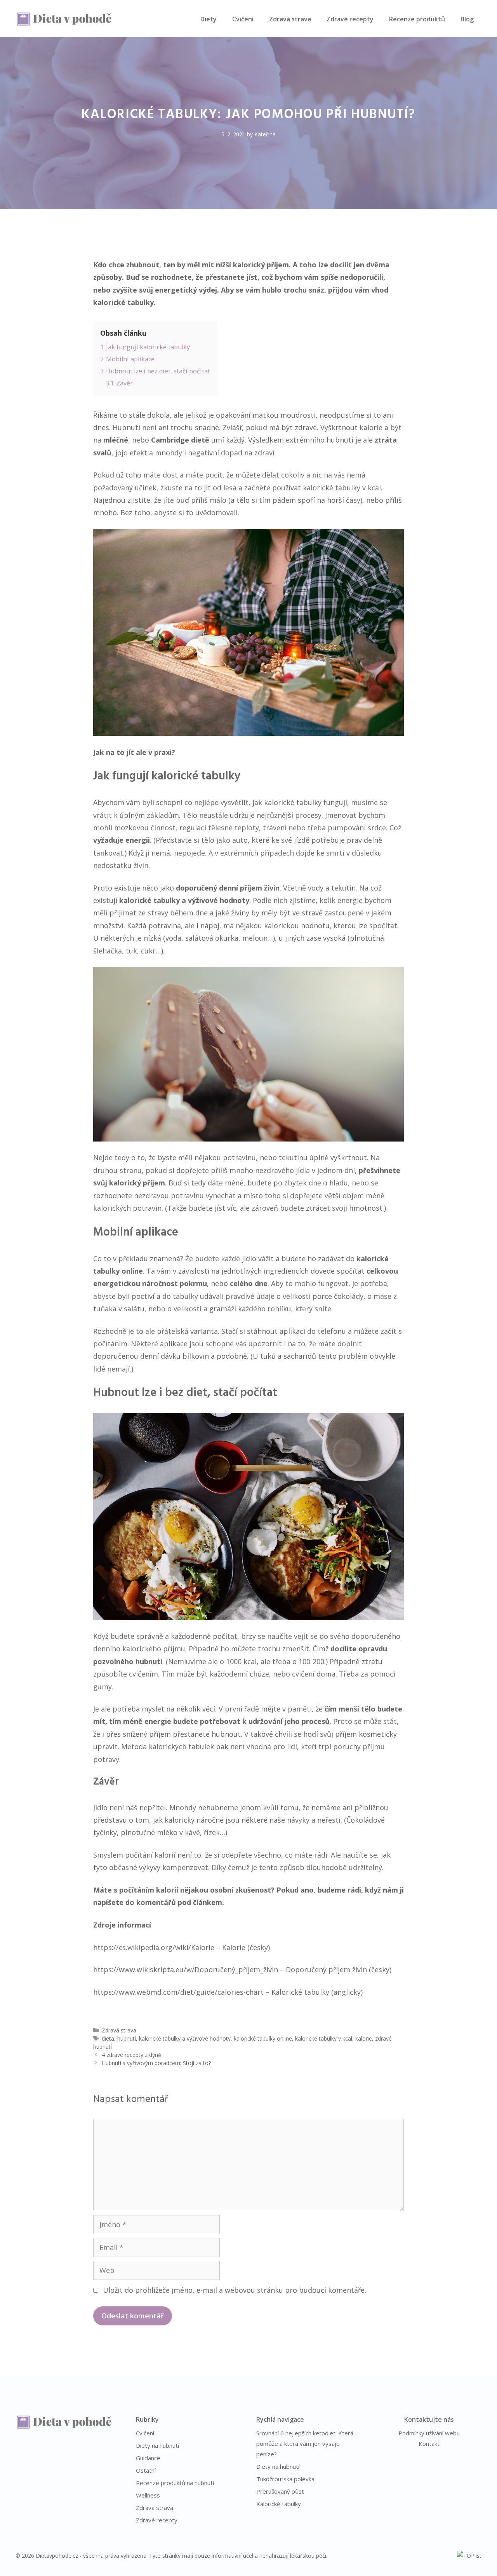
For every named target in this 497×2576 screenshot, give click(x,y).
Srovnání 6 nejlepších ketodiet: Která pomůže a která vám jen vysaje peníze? (305, 2444)
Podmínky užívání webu (429, 2433)
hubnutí (127, 2038)
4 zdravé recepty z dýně (131, 2055)
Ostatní (146, 2470)
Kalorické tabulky (279, 2504)
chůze (259, 1674)
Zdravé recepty (350, 19)
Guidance (148, 2458)
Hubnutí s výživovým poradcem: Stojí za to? (156, 2063)
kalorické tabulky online (263, 2038)
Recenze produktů (417, 19)
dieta (108, 2038)
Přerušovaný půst (280, 2491)
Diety (209, 19)
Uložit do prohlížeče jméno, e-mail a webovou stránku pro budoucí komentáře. (235, 2290)
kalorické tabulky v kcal (324, 2038)
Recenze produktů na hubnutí (175, 2483)
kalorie (364, 2038)
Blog (467, 19)
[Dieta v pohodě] (64, 18)
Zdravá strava (290, 19)
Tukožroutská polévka (285, 2479)
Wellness (148, 2495)
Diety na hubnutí (157, 2445)
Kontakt (429, 2444)
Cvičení (243, 19)
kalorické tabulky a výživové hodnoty (185, 2038)
